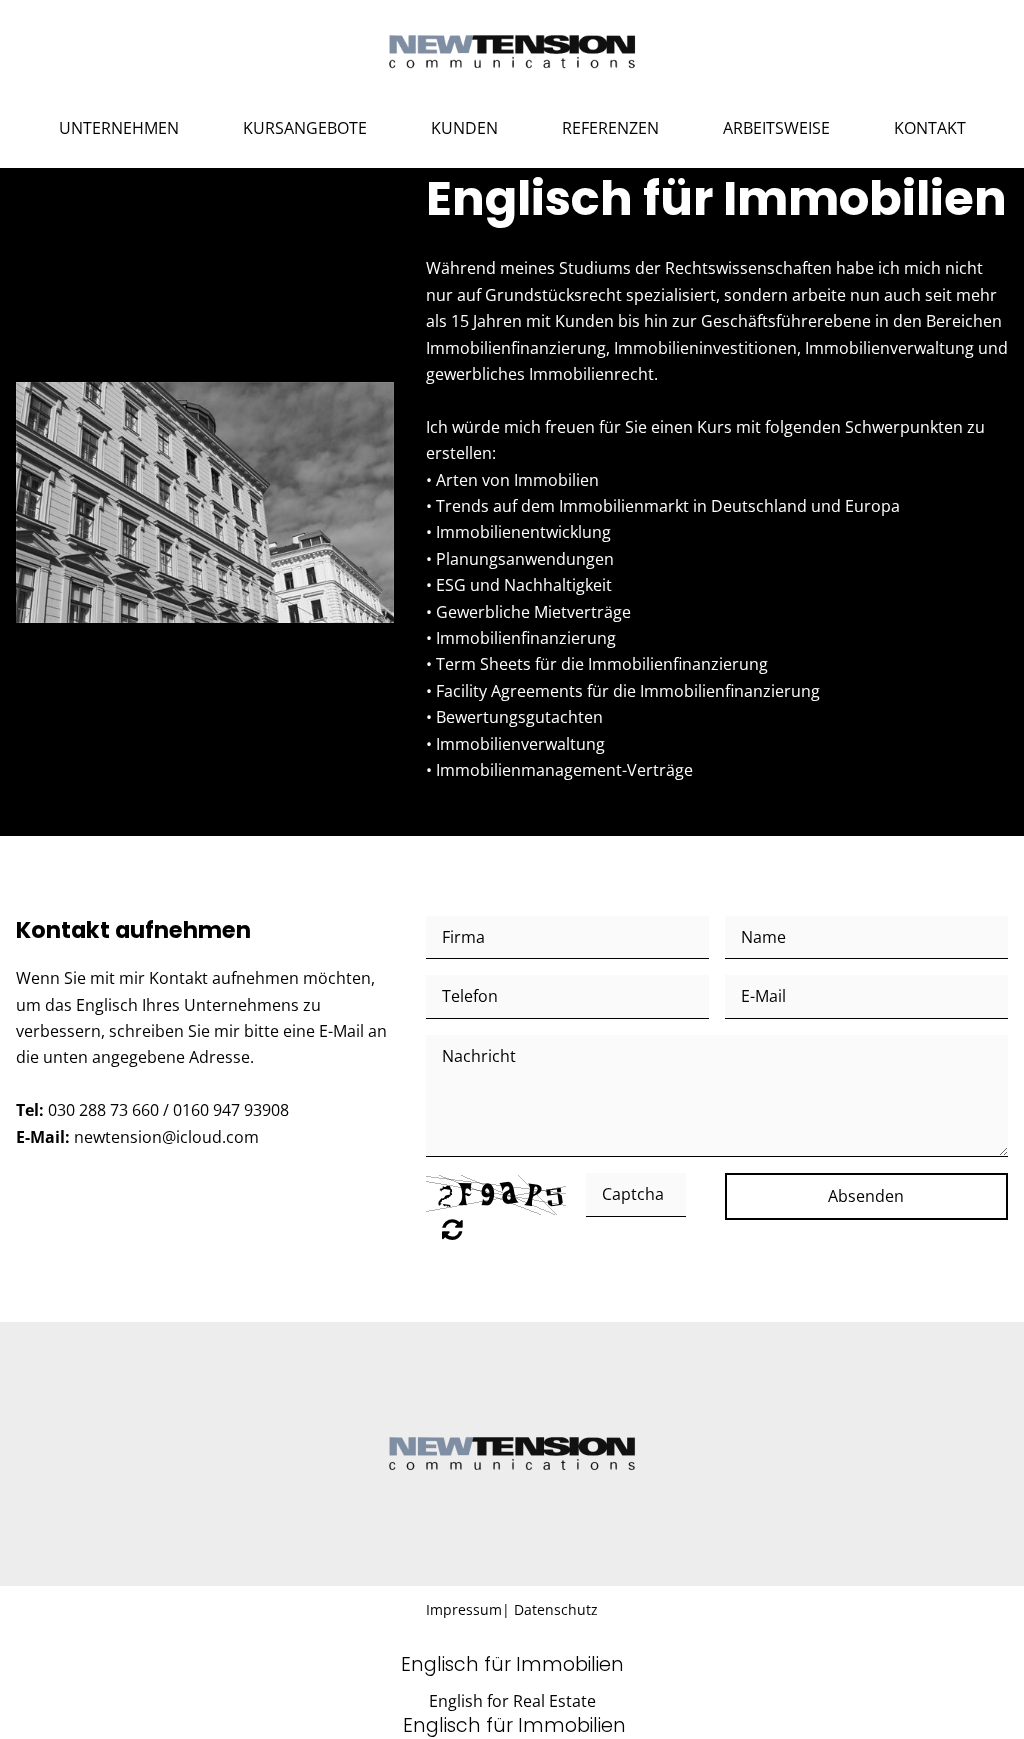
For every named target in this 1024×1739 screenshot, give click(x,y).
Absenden (866, 1196)
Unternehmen (119, 128)
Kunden (464, 128)
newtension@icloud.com (166, 1137)
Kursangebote (305, 128)
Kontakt (930, 128)
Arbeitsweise (776, 128)
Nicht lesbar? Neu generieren (452, 1229)
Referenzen (610, 128)
